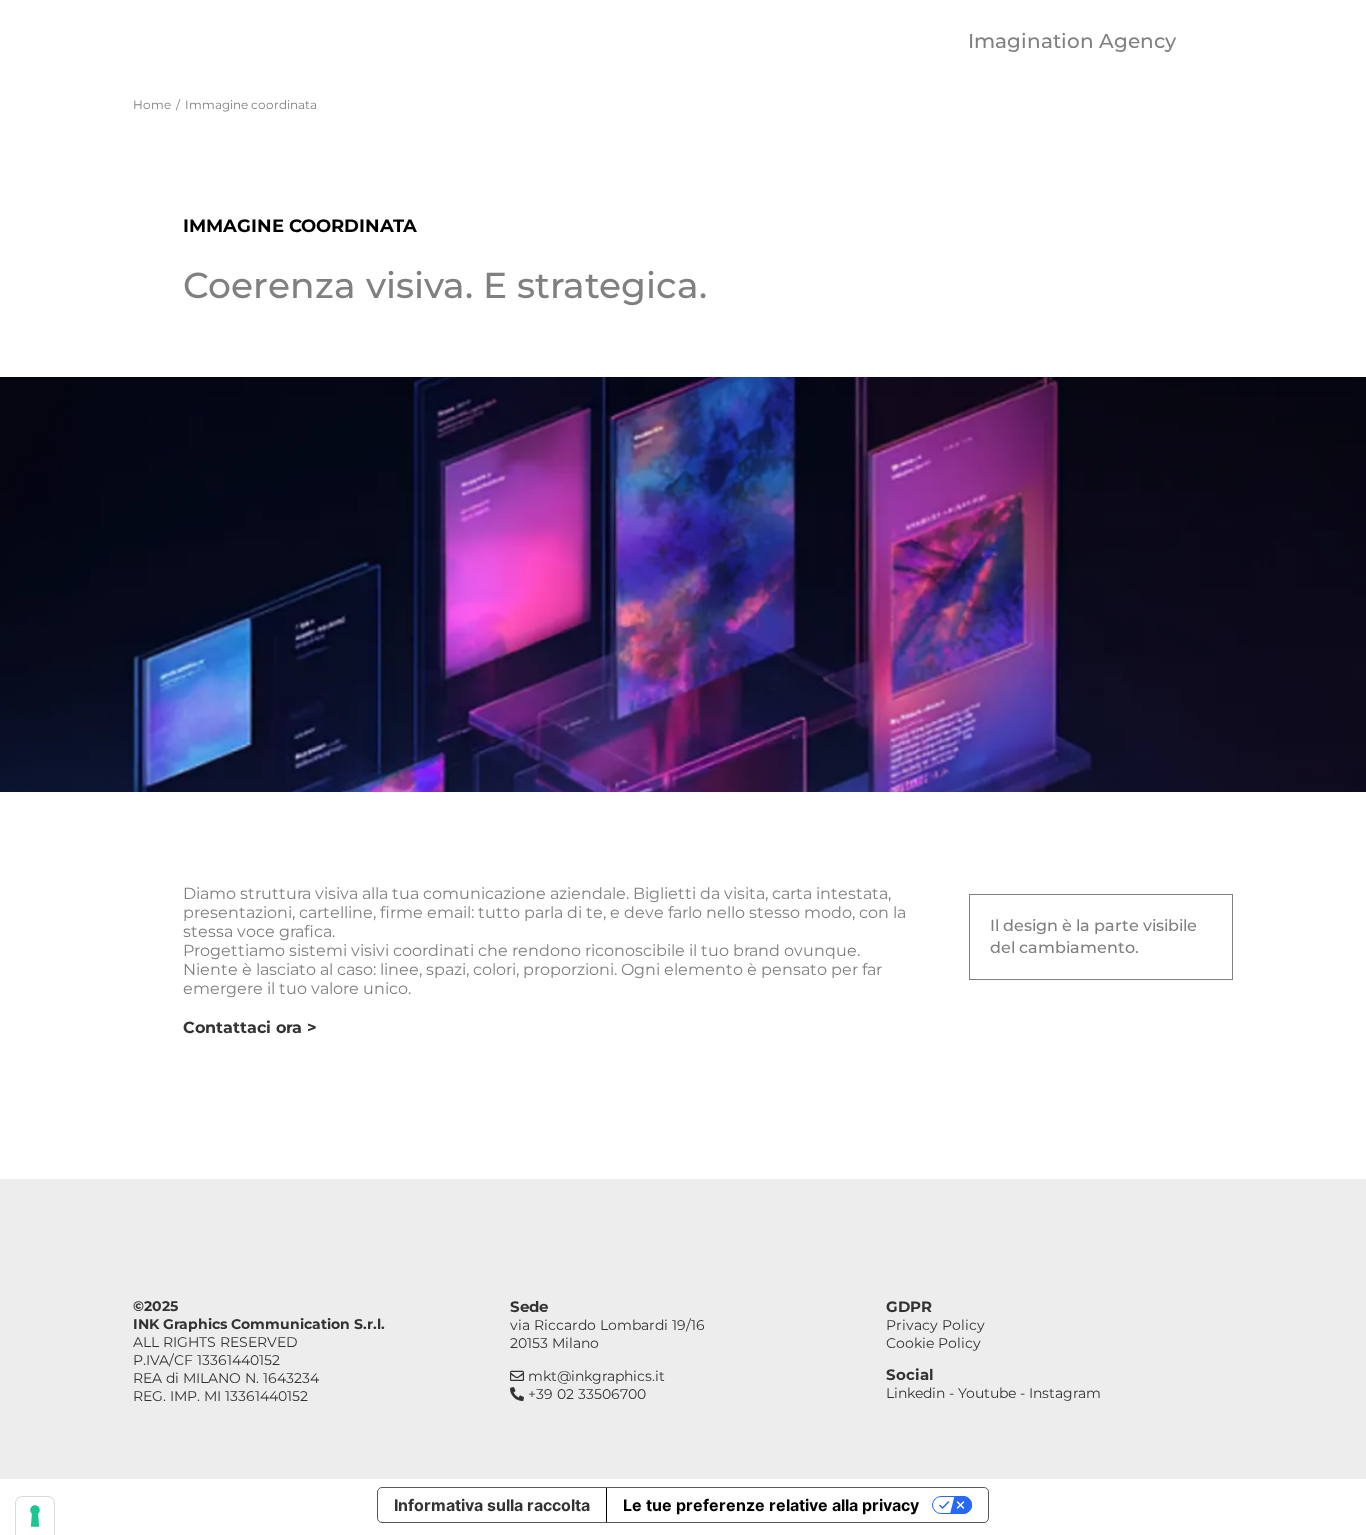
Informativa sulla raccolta (492, 1505)
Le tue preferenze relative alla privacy (771, 1505)
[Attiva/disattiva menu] (1215, 40)
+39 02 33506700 (585, 1394)
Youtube (987, 1393)
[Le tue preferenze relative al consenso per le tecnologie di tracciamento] (35, 1516)
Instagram (1065, 1393)
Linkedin (915, 1393)
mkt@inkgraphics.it (594, 1376)
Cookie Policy (933, 1343)
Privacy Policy (935, 1325)
